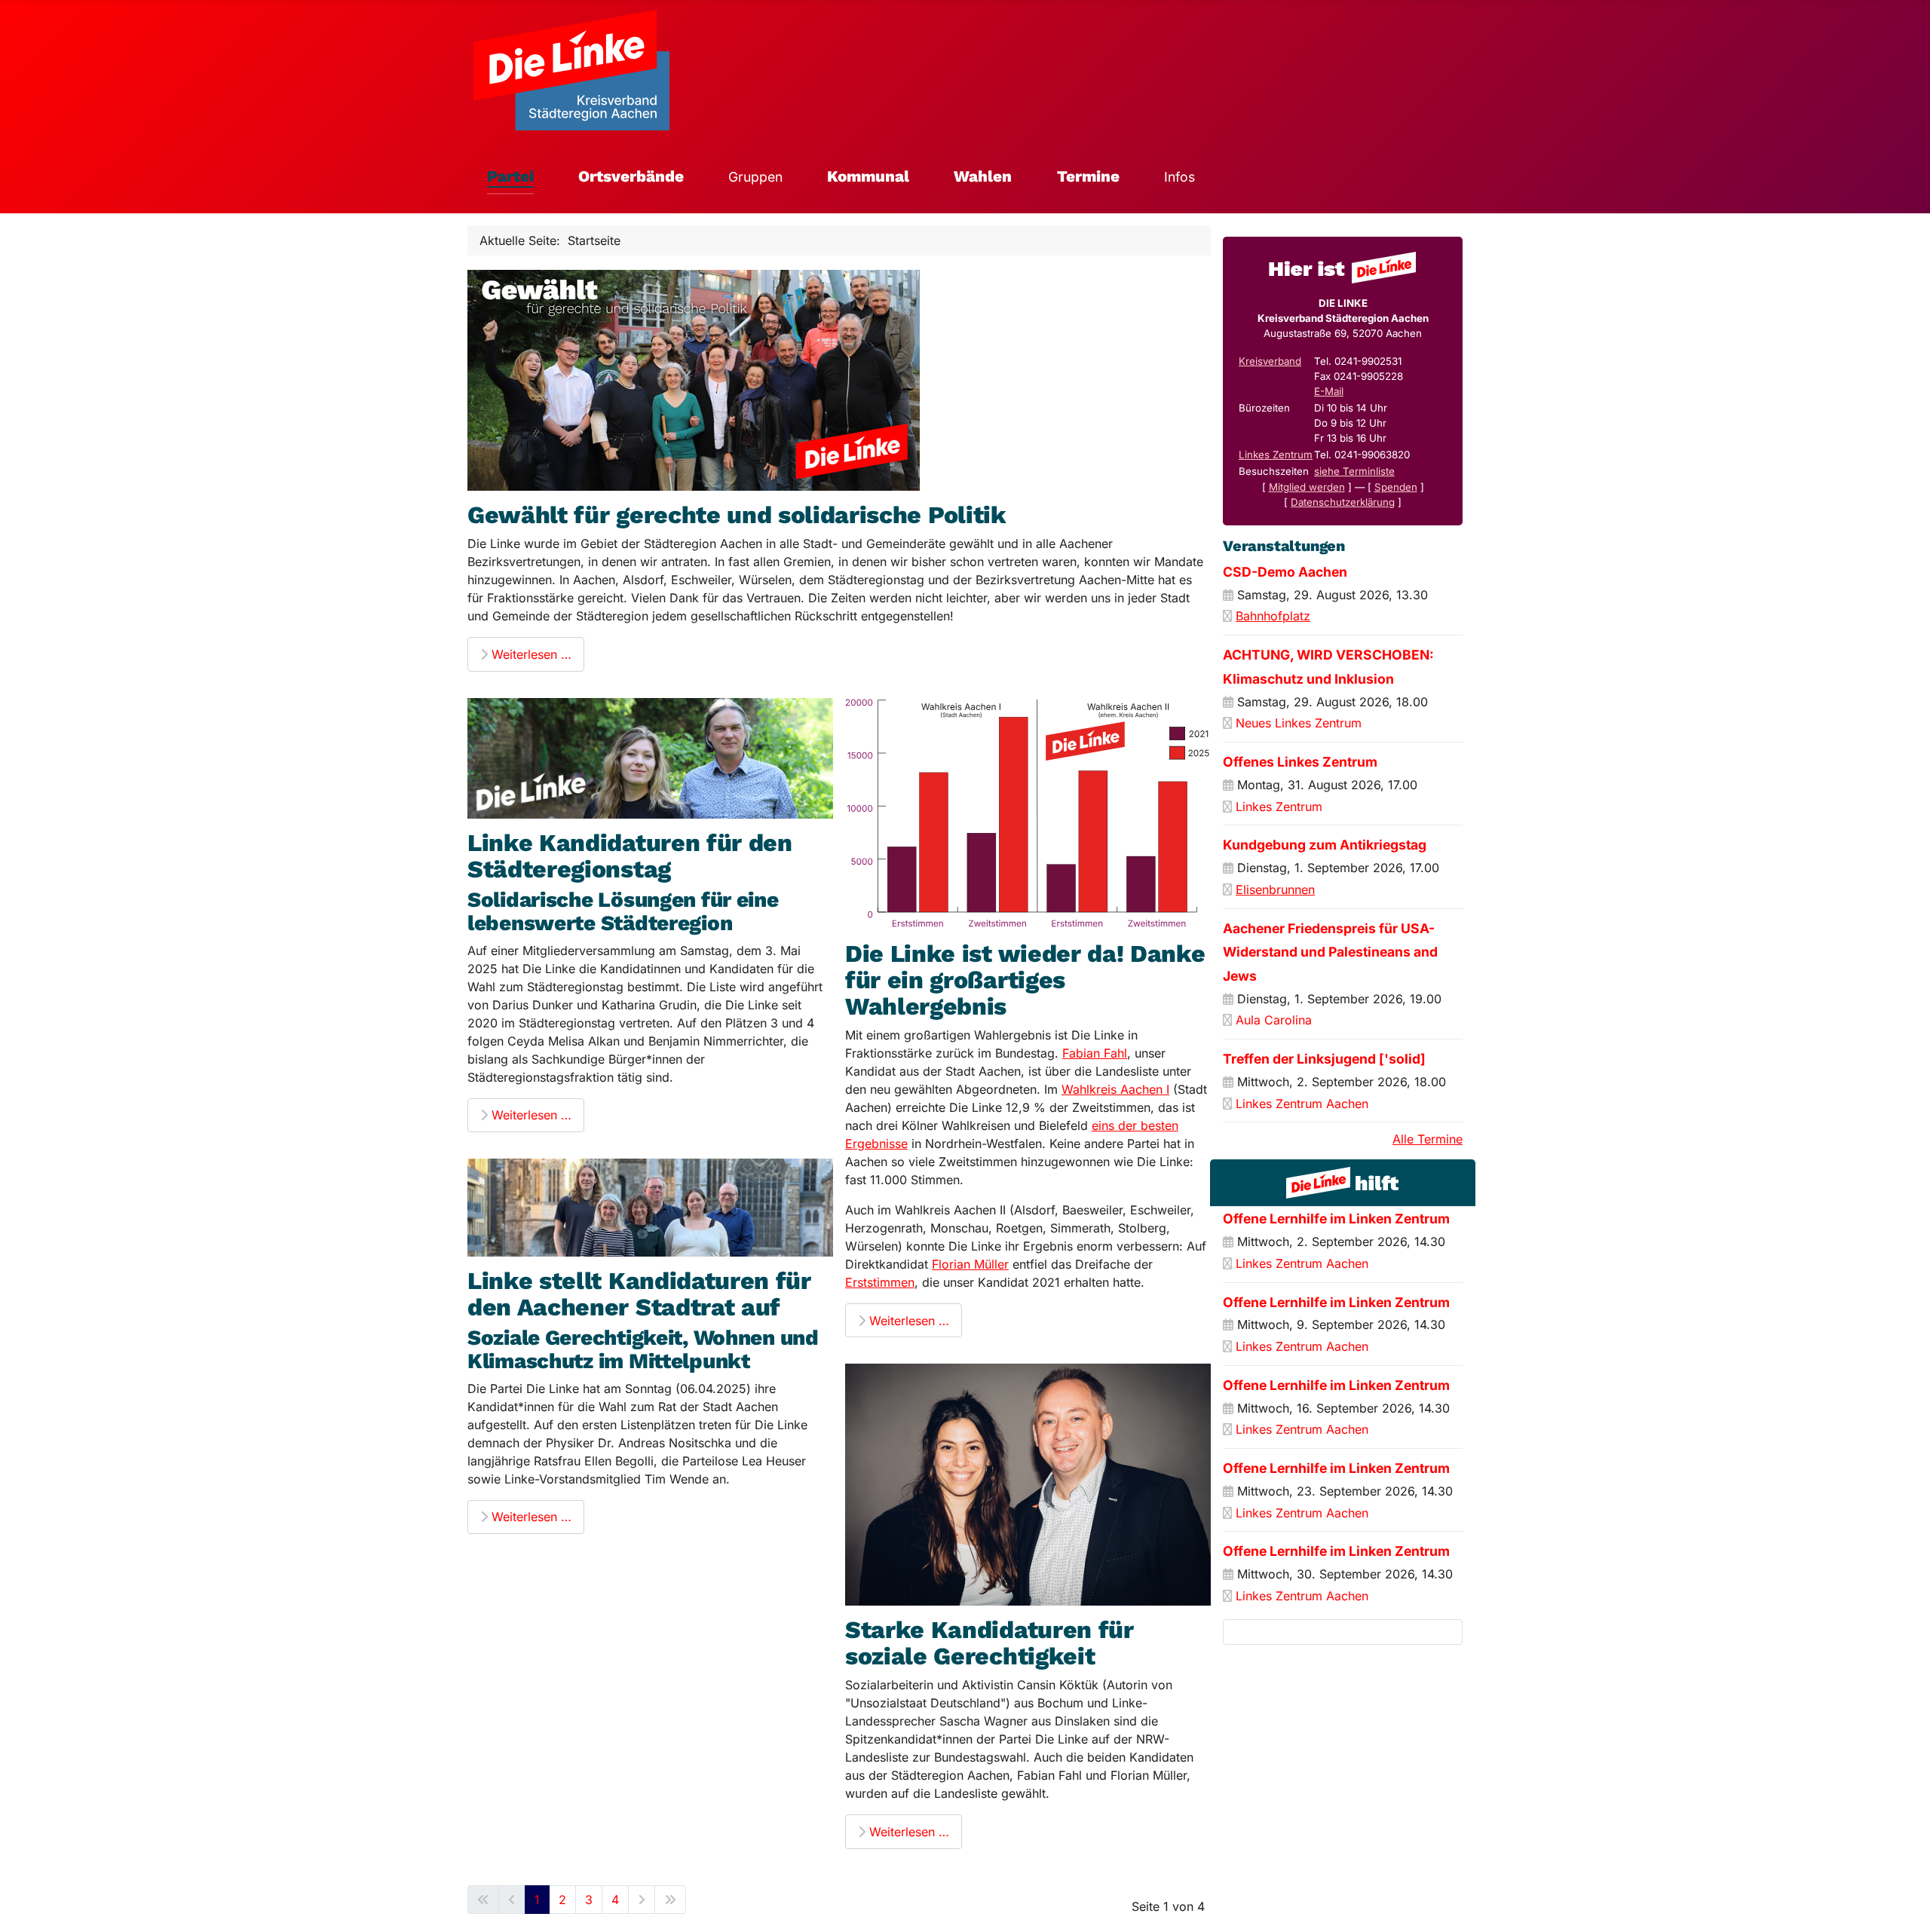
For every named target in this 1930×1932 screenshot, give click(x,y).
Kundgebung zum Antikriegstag (1325, 845)
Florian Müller (970, 1264)
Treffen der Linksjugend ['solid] (1324, 1059)
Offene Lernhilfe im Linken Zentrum (1336, 1219)
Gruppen (755, 177)
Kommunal (868, 176)
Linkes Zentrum (1276, 455)
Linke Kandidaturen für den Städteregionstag (630, 856)
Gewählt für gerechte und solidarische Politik (737, 515)
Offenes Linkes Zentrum (1300, 762)
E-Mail (1329, 391)
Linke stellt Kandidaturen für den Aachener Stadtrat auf (639, 1294)
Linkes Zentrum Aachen (1302, 1104)
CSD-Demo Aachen (1285, 572)
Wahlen (983, 176)
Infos (1179, 177)
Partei (510, 176)
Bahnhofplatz (1273, 616)
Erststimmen (880, 1282)
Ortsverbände (631, 176)
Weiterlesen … (530, 654)
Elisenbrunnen (1275, 889)
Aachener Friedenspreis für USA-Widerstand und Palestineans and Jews (1330, 952)
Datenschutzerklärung (1343, 502)
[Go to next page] (642, 1900)
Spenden (1396, 487)
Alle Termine (1428, 1139)
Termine (1088, 176)
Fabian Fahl (1095, 1053)
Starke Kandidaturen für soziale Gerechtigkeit (990, 1643)
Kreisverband (1270, 361)
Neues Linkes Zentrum (1299, 723)
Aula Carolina (1274, 1020)
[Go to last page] (670, 1900)
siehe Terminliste (1354, 471)
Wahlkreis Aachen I (1115, 1089)
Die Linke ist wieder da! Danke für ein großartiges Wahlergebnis (1025, 980)
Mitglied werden (1307, 487)
